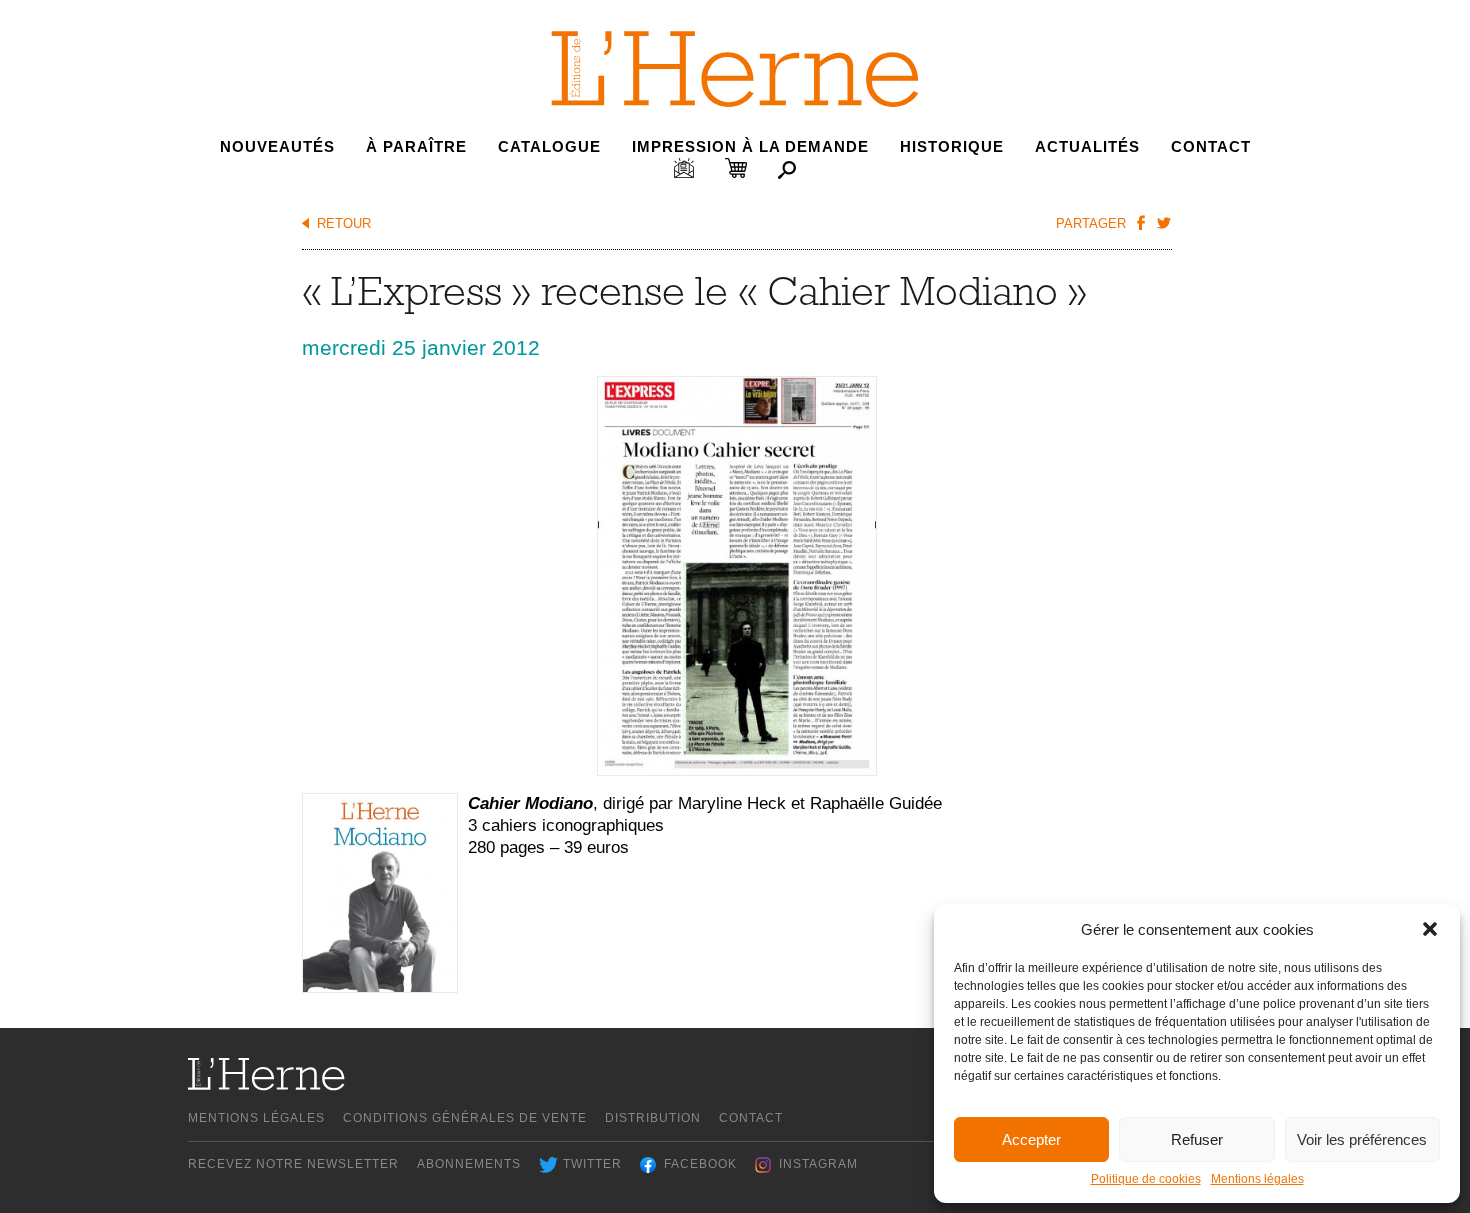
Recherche (787, 170)
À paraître (416, 146)
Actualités (1087, 146)
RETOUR (344, 223)
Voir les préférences (1362, 1139)
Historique (952, 146)
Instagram (818, 1164)
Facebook (700, 1164)
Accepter (1031, 1139)
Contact (1211, 146)
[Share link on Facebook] (1140, 222)
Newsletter (684, 168)
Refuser (1197, 1139)
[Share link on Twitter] (1163, 222)
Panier (736, 168)
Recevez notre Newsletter (293, 1164)
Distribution (653, 1118)
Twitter (592, 1164)
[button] (1430, 929)
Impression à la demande (750, 146)
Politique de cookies (1146, 1179)
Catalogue (549, 146)
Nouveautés (277, 146)
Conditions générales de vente (465, 1118)
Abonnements (469, 1164)
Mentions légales (1257, 1179)
